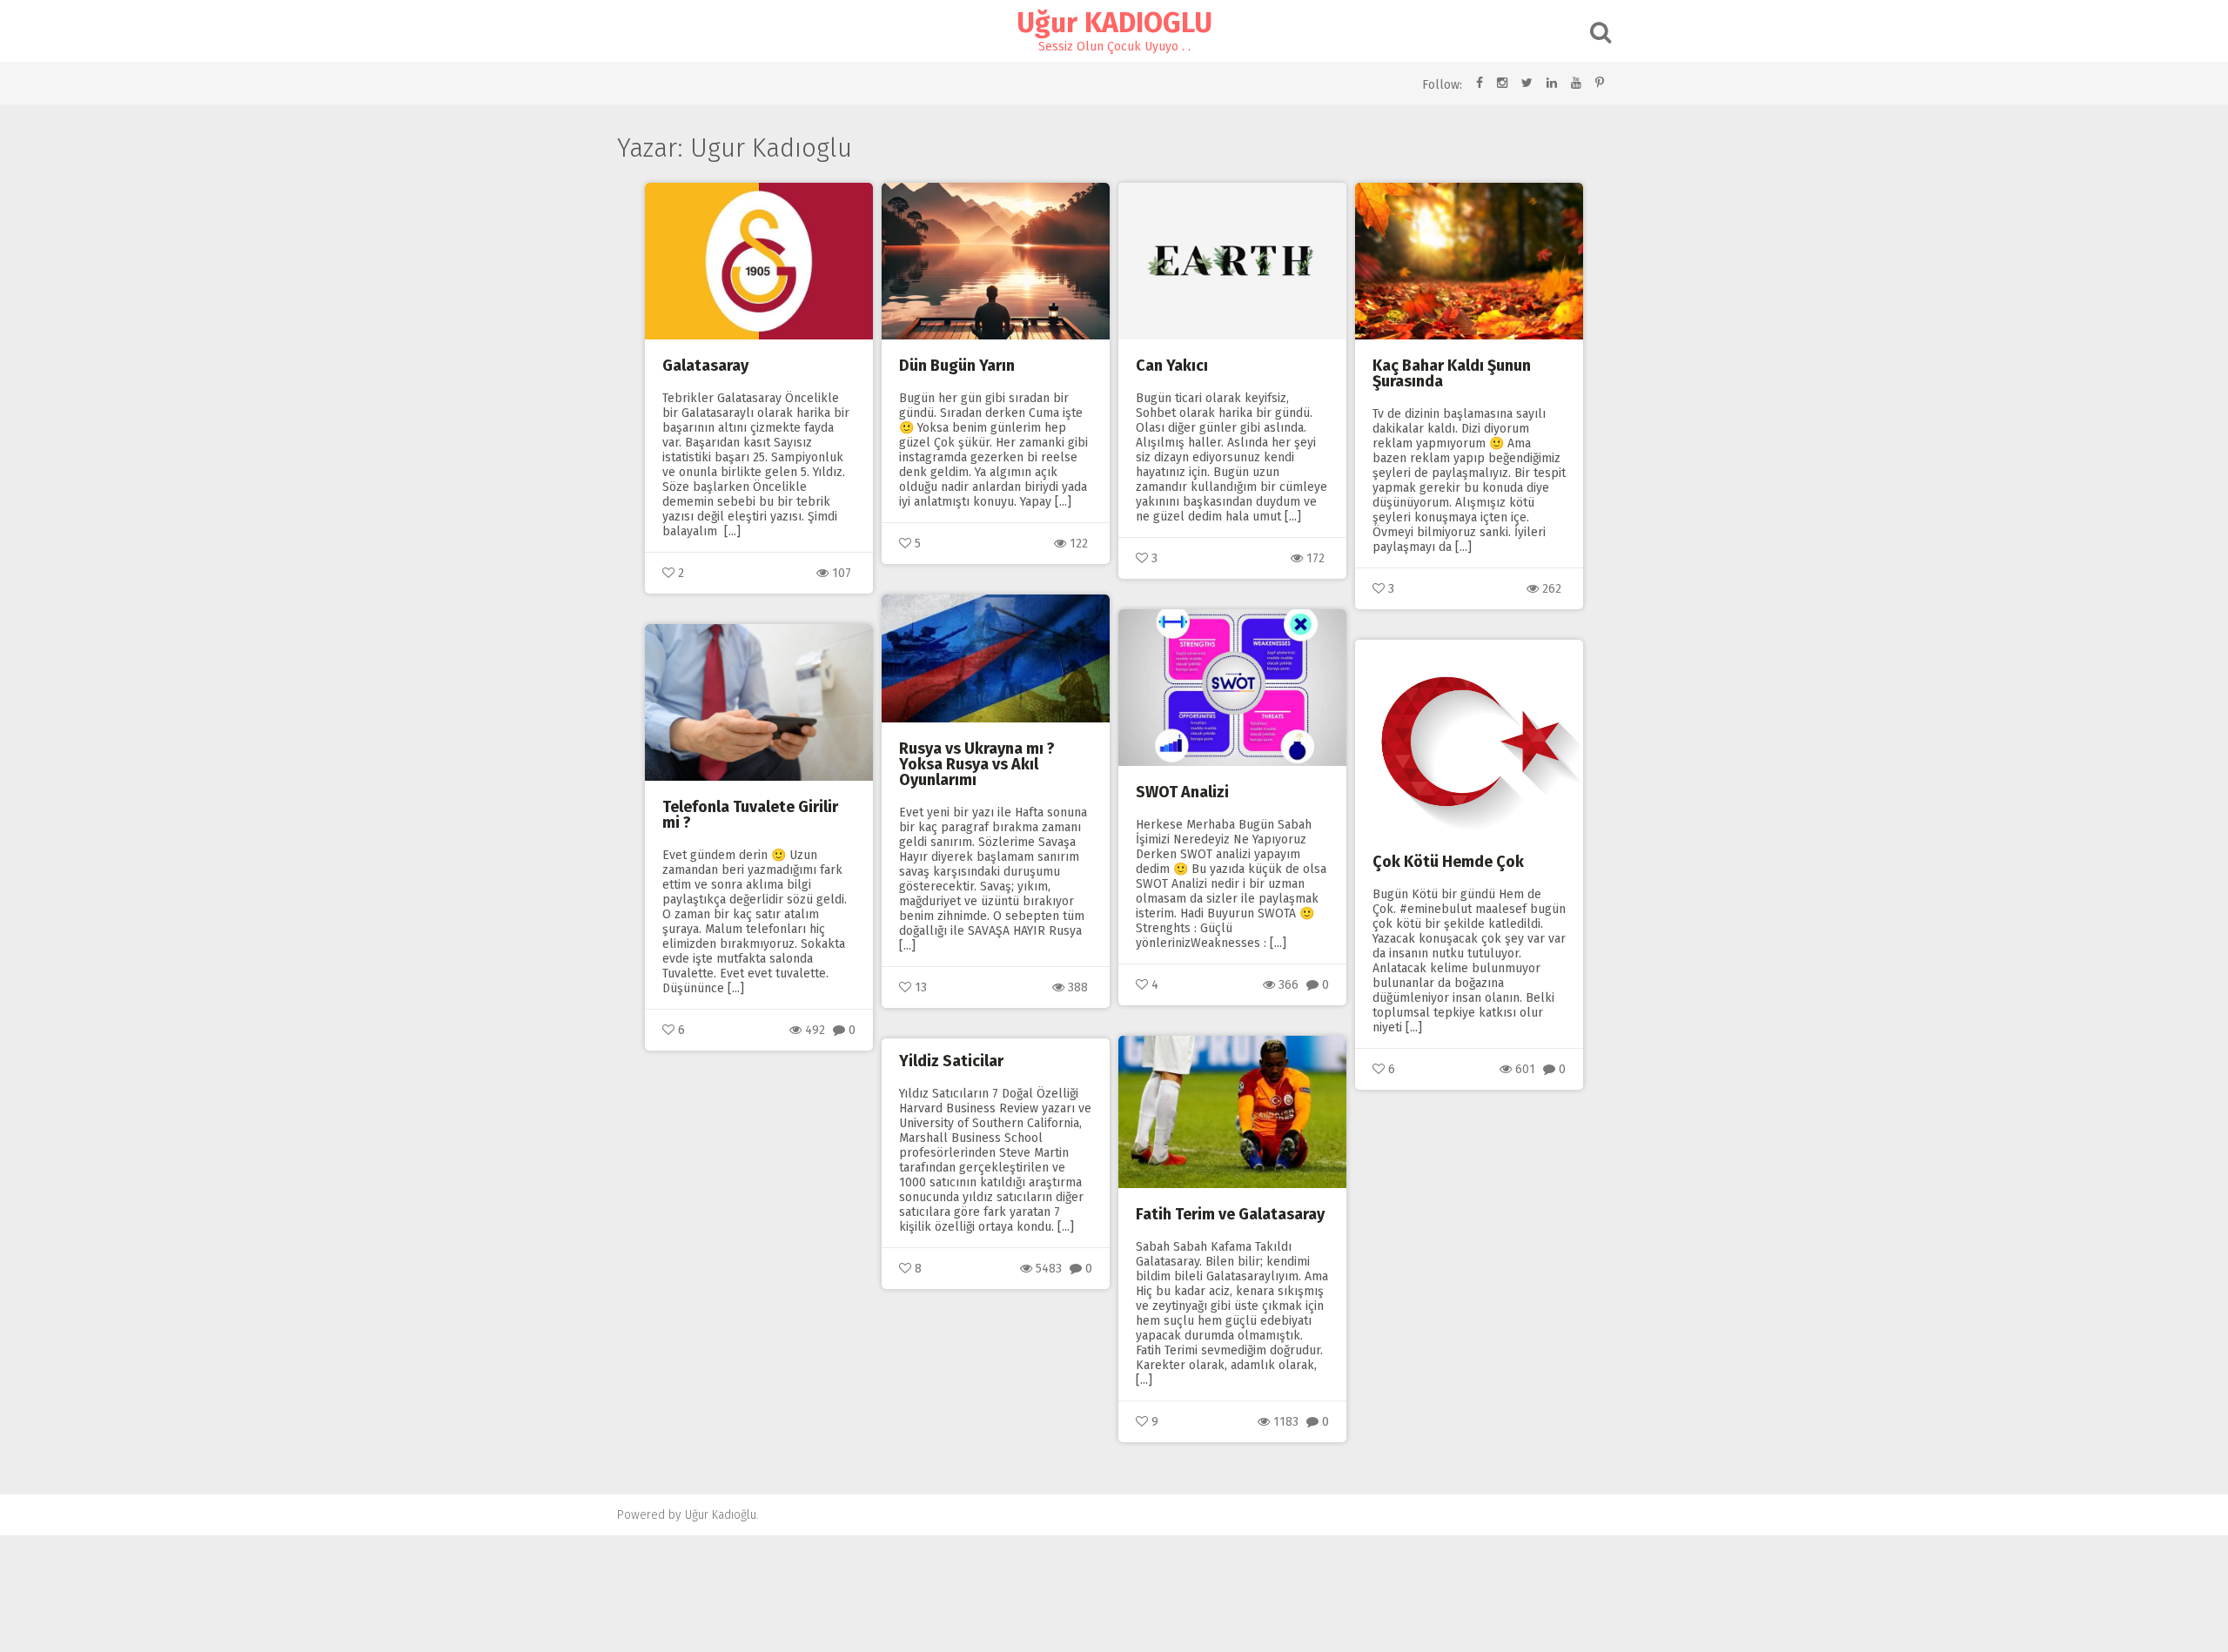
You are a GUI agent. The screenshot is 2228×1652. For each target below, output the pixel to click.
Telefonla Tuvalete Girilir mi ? (750, 815)
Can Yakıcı (1172, 366)
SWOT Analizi (1182, 792)
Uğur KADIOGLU (1114, 23)
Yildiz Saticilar (951, 1061)
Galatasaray (705, 366)
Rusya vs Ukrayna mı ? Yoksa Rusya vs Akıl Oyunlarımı (977, 764)
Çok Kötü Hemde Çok (1448, 862)
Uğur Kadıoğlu (721, 1515)
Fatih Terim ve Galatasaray (1230, 1214)
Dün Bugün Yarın (957, 366)
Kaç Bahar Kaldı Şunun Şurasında (1452, 373)
